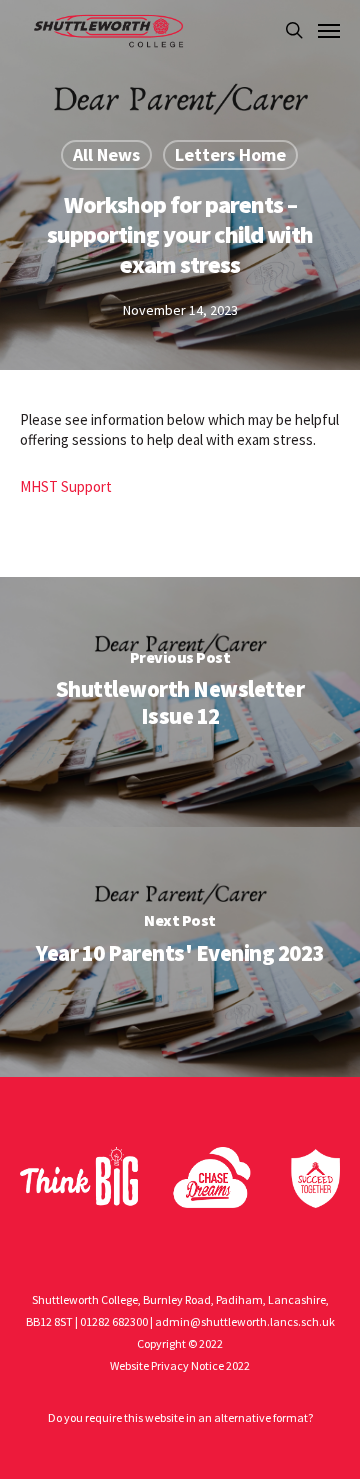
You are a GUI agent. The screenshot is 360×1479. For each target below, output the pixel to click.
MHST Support (66, 486)
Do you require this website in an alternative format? (180, 1417)
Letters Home (230, 154)
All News (106, 154)
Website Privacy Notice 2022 (180, 1365)
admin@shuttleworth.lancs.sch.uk (245, 1321)
